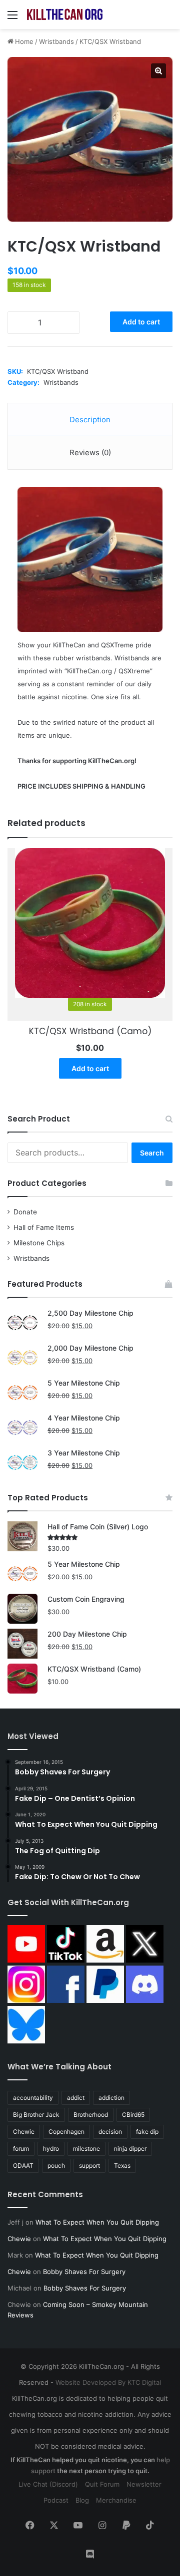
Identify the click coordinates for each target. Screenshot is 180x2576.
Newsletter (144, 2484)
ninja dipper (130, 2148)
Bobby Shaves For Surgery (84, 2272)
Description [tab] (90, 420)
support (89, 2165)
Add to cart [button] (90, 1068)
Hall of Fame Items (44, 1227)
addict (76, 2098)
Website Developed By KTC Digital (108, 2382)
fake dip (147, 2132)
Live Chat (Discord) (48, 2484)
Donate (25, 1212)
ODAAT (23, 2165)
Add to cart (141, 322)
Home (24, 41)
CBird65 (133, 2115)
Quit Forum (102, 2484)
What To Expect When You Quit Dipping (97, 2222)
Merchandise (116, 2500)
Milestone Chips (39, 1243)
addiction (111, 2098)
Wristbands (56, 41)
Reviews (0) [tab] (90, 452)
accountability (33, 2098)
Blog (82, 2500)
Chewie (24, 2132)
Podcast (56, 2500)
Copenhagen (66, 2132)
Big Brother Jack (36, 2115)
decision (110, 2132)
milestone (86, 2148)
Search (152, 1153)
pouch (56, 2165)
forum (21, 2148)
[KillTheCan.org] (65, 14)
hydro (51, 2148)
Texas (122, 2165)
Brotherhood (91, 2115)
